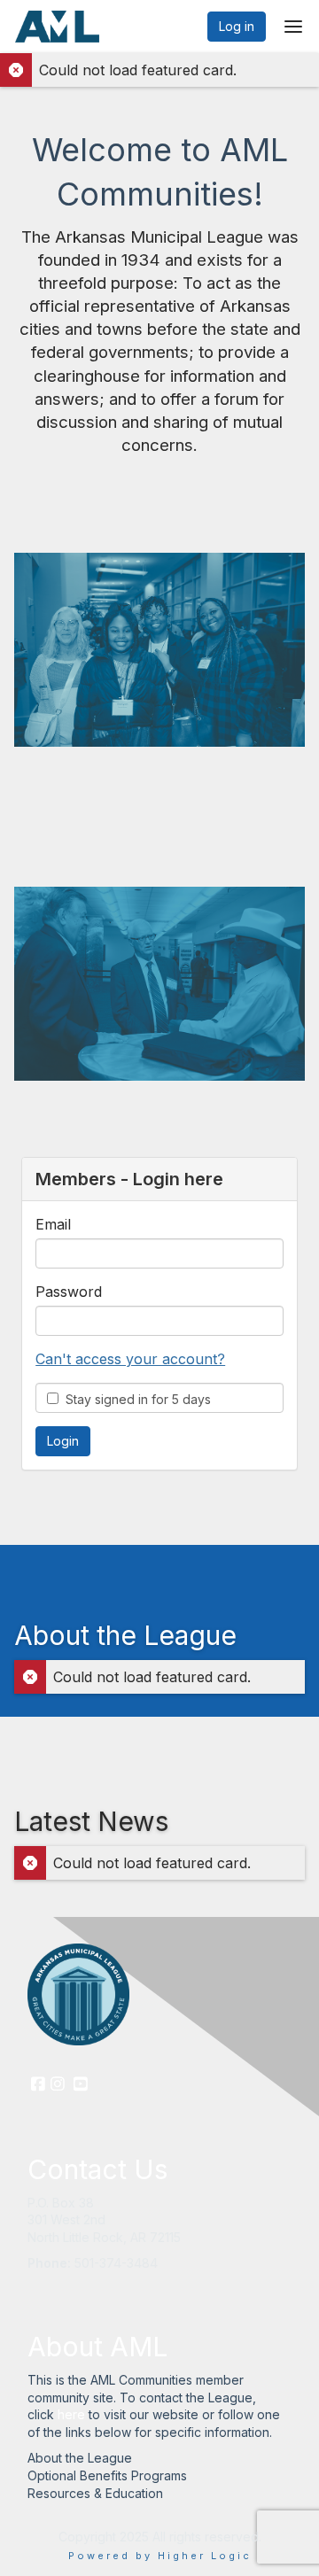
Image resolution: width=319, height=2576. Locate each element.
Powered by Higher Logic (160, 2556)
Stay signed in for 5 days (135, 1399)
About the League (80, 2458)
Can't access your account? (130, 1359)
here (71, 2414)
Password (69, 1292)
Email (53, 1224)
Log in (237, 26)
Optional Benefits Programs (107, 2475)
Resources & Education (95, 2493)
